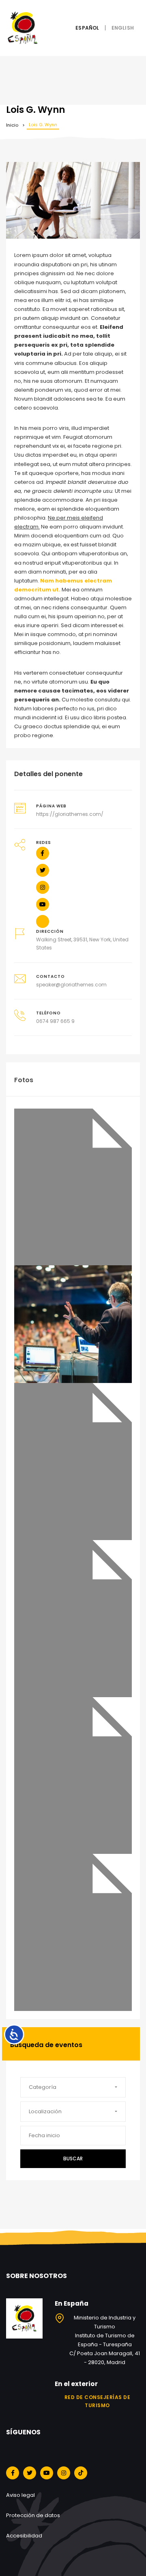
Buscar (73, 2159)
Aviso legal (20, 2495)
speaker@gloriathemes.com (71, 985)
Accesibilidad (24, 2536)
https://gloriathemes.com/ (70, 814)
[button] (73, 2087)
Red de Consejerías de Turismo (98, 2401)
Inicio (12, 125)
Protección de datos (33, 2515)
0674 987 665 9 (55, 1021)
